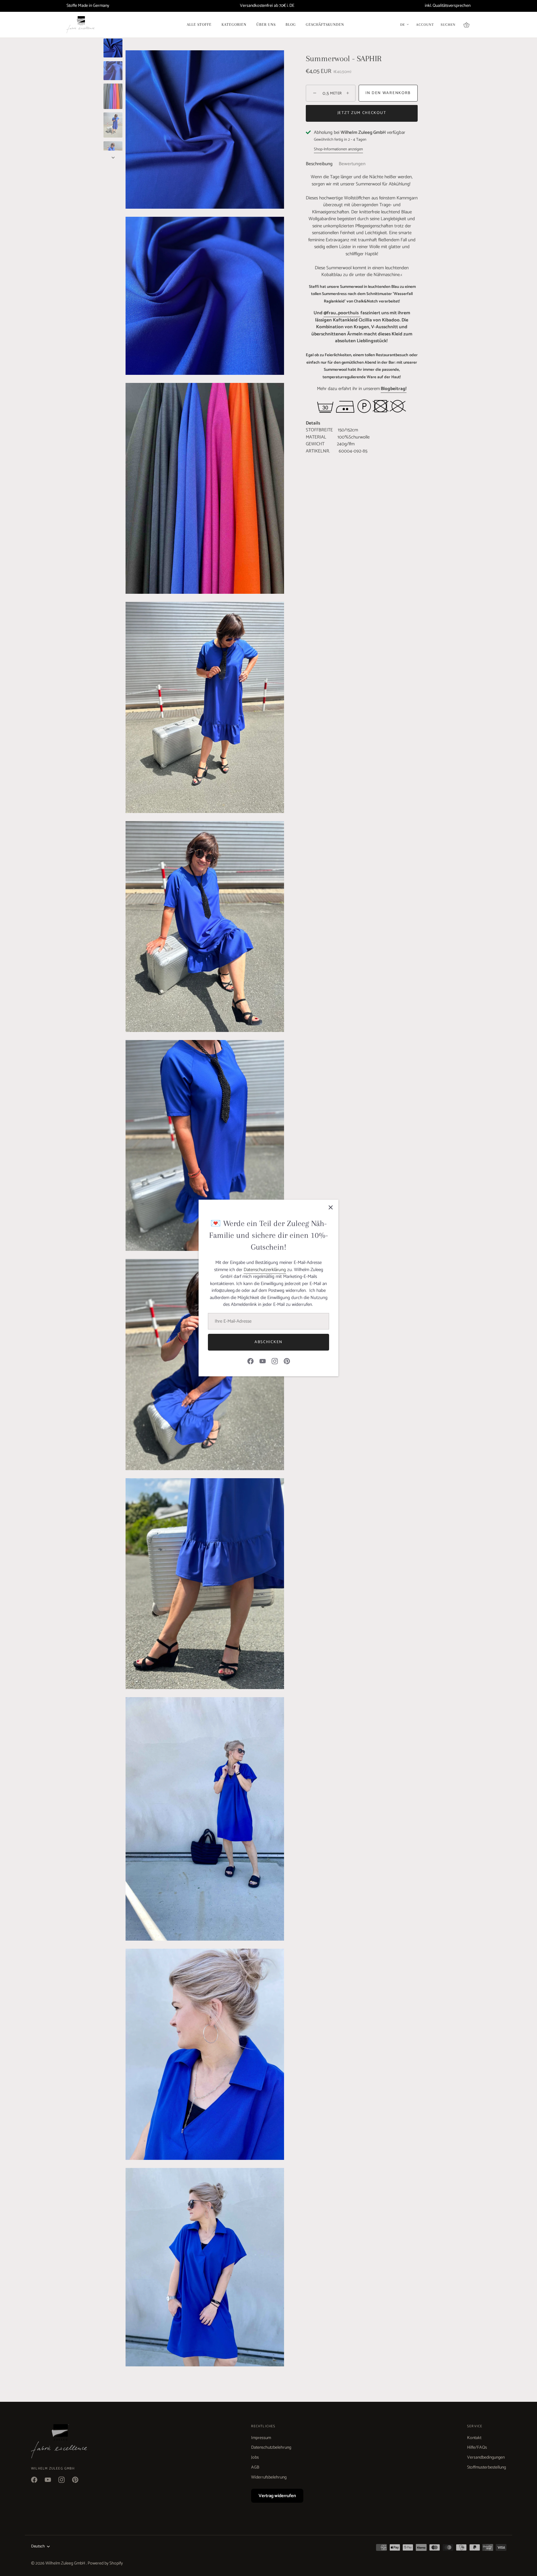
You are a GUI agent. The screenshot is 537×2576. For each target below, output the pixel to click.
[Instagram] (275, 1361)
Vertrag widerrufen (277, 2496)
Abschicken (268, 1342)
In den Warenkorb (388, 93)
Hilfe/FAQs (477, 2448)
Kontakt (474, 2438)
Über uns (266, 25)
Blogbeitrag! (394, 389)
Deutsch (38, 2546)
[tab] (322, 164)
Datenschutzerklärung (265, 1270)
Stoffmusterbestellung (487, 2467)
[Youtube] (263, 1361)
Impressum (261, 2438)
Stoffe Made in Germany (88, 6)
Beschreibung (319, 164)
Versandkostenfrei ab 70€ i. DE (267, 6)
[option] (113, 49)
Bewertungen (352, 164)
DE (403, 25)
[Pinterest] (287, 1361)
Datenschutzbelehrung (271, 2448)
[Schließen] (331, 1207)
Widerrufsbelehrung (269, 2477)
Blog (291, 25)
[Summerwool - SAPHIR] (113, 48)
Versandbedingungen (486, 2458)
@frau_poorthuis (342, 313)
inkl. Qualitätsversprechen (448, 6)
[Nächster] (113, 157)
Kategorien (234, 25)
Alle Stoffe (199, 25)
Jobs (255, 2458)
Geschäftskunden (325, 25)
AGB (255, 2467)
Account (425, 25)
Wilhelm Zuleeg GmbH (66, 2563)
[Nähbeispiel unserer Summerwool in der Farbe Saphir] (113, 125)
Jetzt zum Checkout (362, 113)
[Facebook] (250, 1361)
